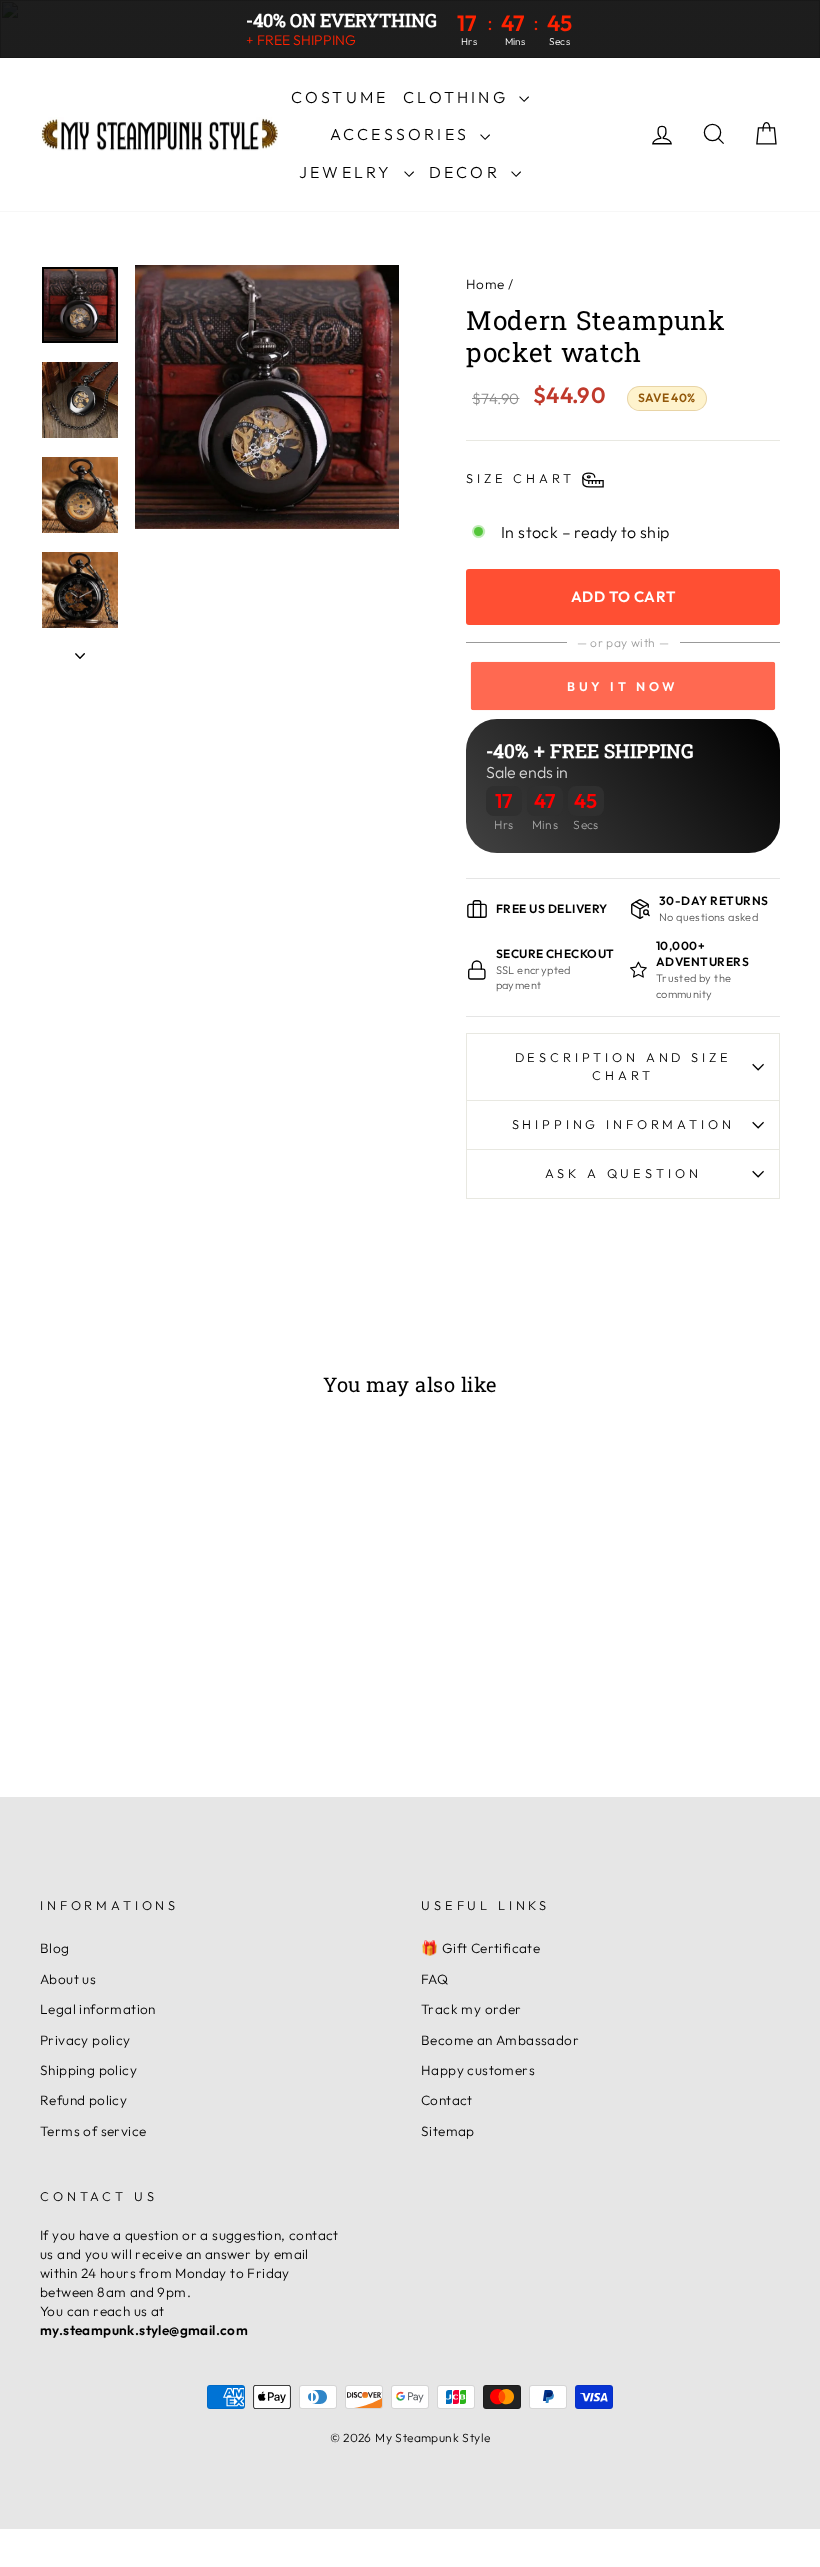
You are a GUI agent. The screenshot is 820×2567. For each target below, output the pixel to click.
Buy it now (623, 686)
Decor (467, 172)
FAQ (434, 1979)
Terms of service (93, 2131)
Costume (339, 97)
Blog (55, 1948)
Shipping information (623, 1124)
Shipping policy (88, 2070)
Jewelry (349, 172)
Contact (447, 2100)
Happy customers (478, 2070)
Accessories (402, 134)
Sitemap (448, 2131)
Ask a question (623, 1173)
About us (68, 1979)
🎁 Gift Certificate (480, 1948)
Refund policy (83, 2100)
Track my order (471, 2009)
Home (485, 284)
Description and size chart (623, 1066)
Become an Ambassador (500, 2040)
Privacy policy (85, 2040)
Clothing (458, 97)
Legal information (98, 2009)
